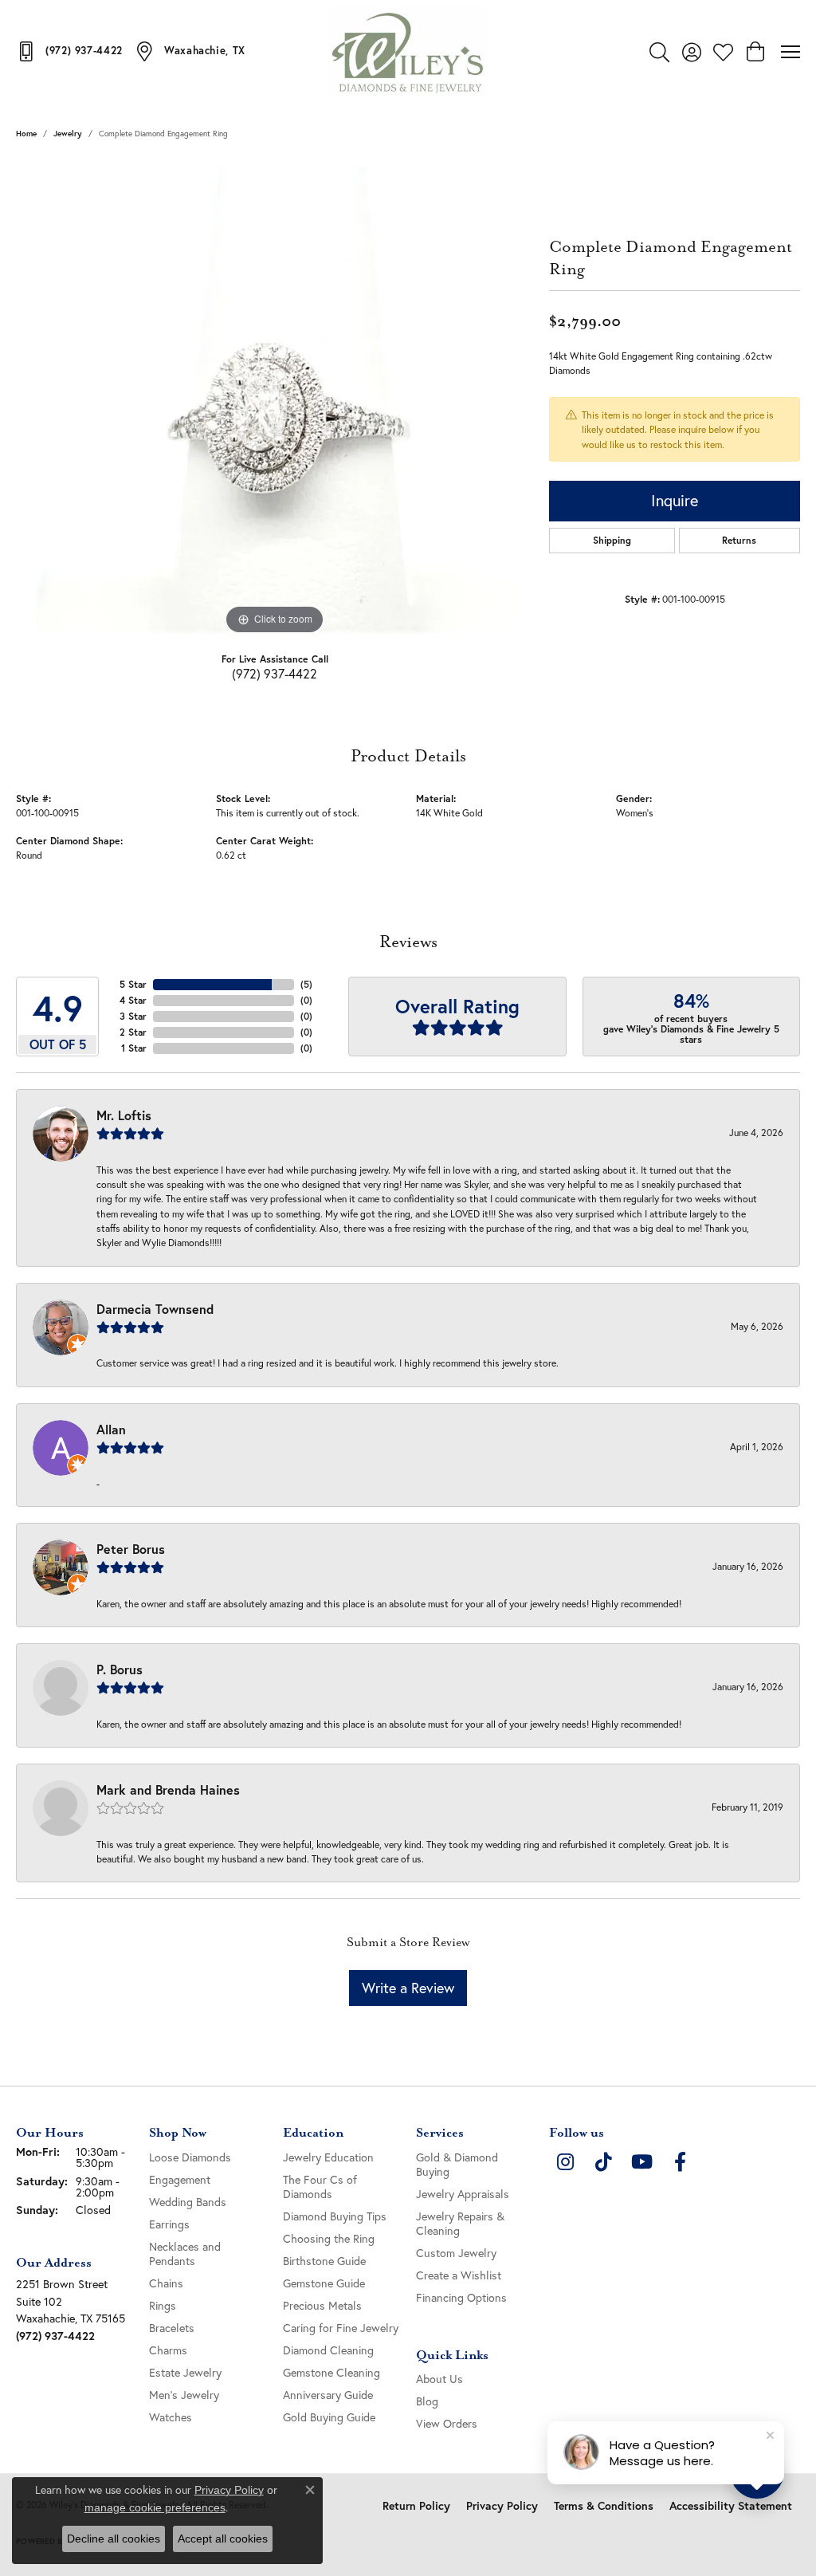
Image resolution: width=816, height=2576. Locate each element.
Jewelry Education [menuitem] (328, 2157)
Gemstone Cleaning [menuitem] (331, 2372)
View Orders (447, 2423)
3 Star (133, 1016)
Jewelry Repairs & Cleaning (460, 2223)
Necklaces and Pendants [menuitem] (185, 2254)
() (306, 984)
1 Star (134, 1048)
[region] (275, 399)
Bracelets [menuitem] (172, 2328)
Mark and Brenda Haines (168, 1789)
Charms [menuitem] (168, 2350)
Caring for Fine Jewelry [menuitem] (341, 2328)
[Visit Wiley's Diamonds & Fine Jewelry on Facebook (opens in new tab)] (680, 2162)
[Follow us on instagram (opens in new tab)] (565, 2162)
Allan (111, 1429)
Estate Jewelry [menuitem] (185, 2372)
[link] (69, 51)
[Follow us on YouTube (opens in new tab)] (641, 2162)
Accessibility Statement (731, 2506)
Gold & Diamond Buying (457, 2164)
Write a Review (408, 1988)
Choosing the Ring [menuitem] (329, 2238)
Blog (427, 2401)
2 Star (133, 1032)
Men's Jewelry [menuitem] (184, 2395)
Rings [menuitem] (163, 2305)
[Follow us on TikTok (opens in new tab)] (603, 2162)
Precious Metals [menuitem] (322, 2305)
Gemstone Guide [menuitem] (324, 2283)
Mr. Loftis (124, 1115)
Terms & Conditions (604, 2506)
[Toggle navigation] (790, 52)
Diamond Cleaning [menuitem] (328, 2350)
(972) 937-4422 (275, 673)
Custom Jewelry (456, 2253)
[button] (659, 52)
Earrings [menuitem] (169, 2224)
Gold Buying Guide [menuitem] (329, 2417)
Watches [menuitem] (171, 2417)
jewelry (68, 134)
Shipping (612, 540)
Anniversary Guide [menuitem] (328, 2395)
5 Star (133, 984)
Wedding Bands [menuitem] (188, 2202)
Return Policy (416, 2506)
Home (26, 134)
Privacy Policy (502, 2506)
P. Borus (120, 1669)
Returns (739, 540)
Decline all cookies (114, 2539)
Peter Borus (131, 1549)
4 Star (133, 1000)
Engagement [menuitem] (180, 2179)
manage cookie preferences (155, 2507)
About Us (439, 2379)
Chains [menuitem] (166, 2283)
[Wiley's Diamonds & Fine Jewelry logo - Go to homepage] (408, 52)
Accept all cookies (223, 2539)
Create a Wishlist (459, 2275)
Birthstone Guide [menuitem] (324, 2261)
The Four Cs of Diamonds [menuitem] (320, 2187)
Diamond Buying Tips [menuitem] (335, 2216)
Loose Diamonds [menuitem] (190, 2157)
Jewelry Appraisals (463, 2194)
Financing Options (461, 2297)
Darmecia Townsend (155, 1309)
